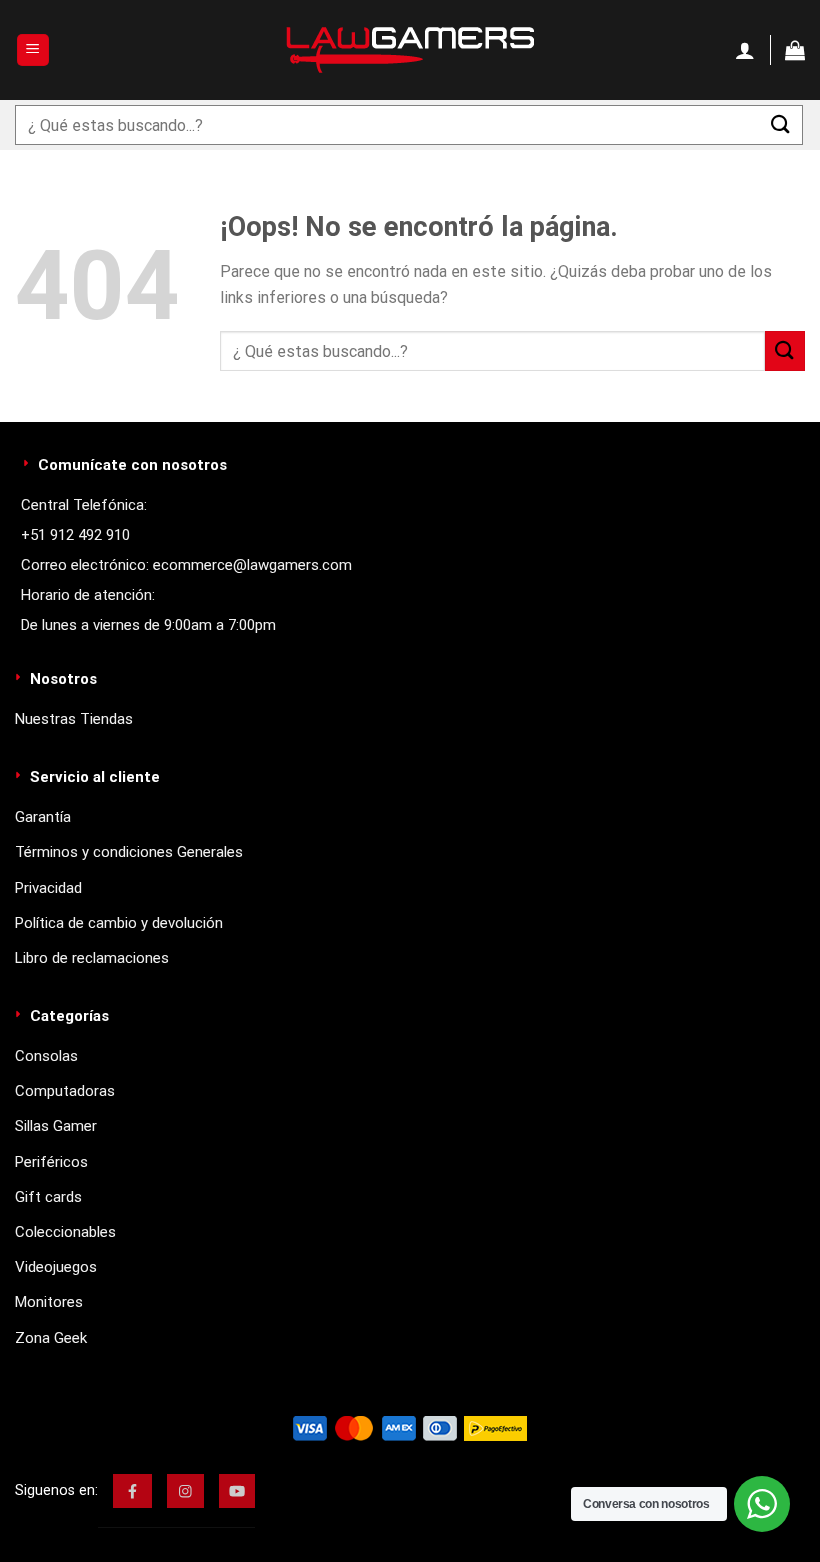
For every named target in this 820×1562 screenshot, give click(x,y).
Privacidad (48, 888)
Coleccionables (65, 1232)
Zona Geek (51, 1338)
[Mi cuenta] (745, 50)
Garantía (43, 817)
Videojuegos (56, 1267)
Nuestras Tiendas (74, 719)
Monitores (49, 1302)
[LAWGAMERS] (410, 50)
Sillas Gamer (56, 1126)
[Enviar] (781, 124)
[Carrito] (795, 50)
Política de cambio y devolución (119, 923)
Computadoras (65, 1091)
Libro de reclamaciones (92, 958)
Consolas (46, 1056)
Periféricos (51, 1162)
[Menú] (33, 50)
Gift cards (48, 1197)
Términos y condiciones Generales (129, 852)
